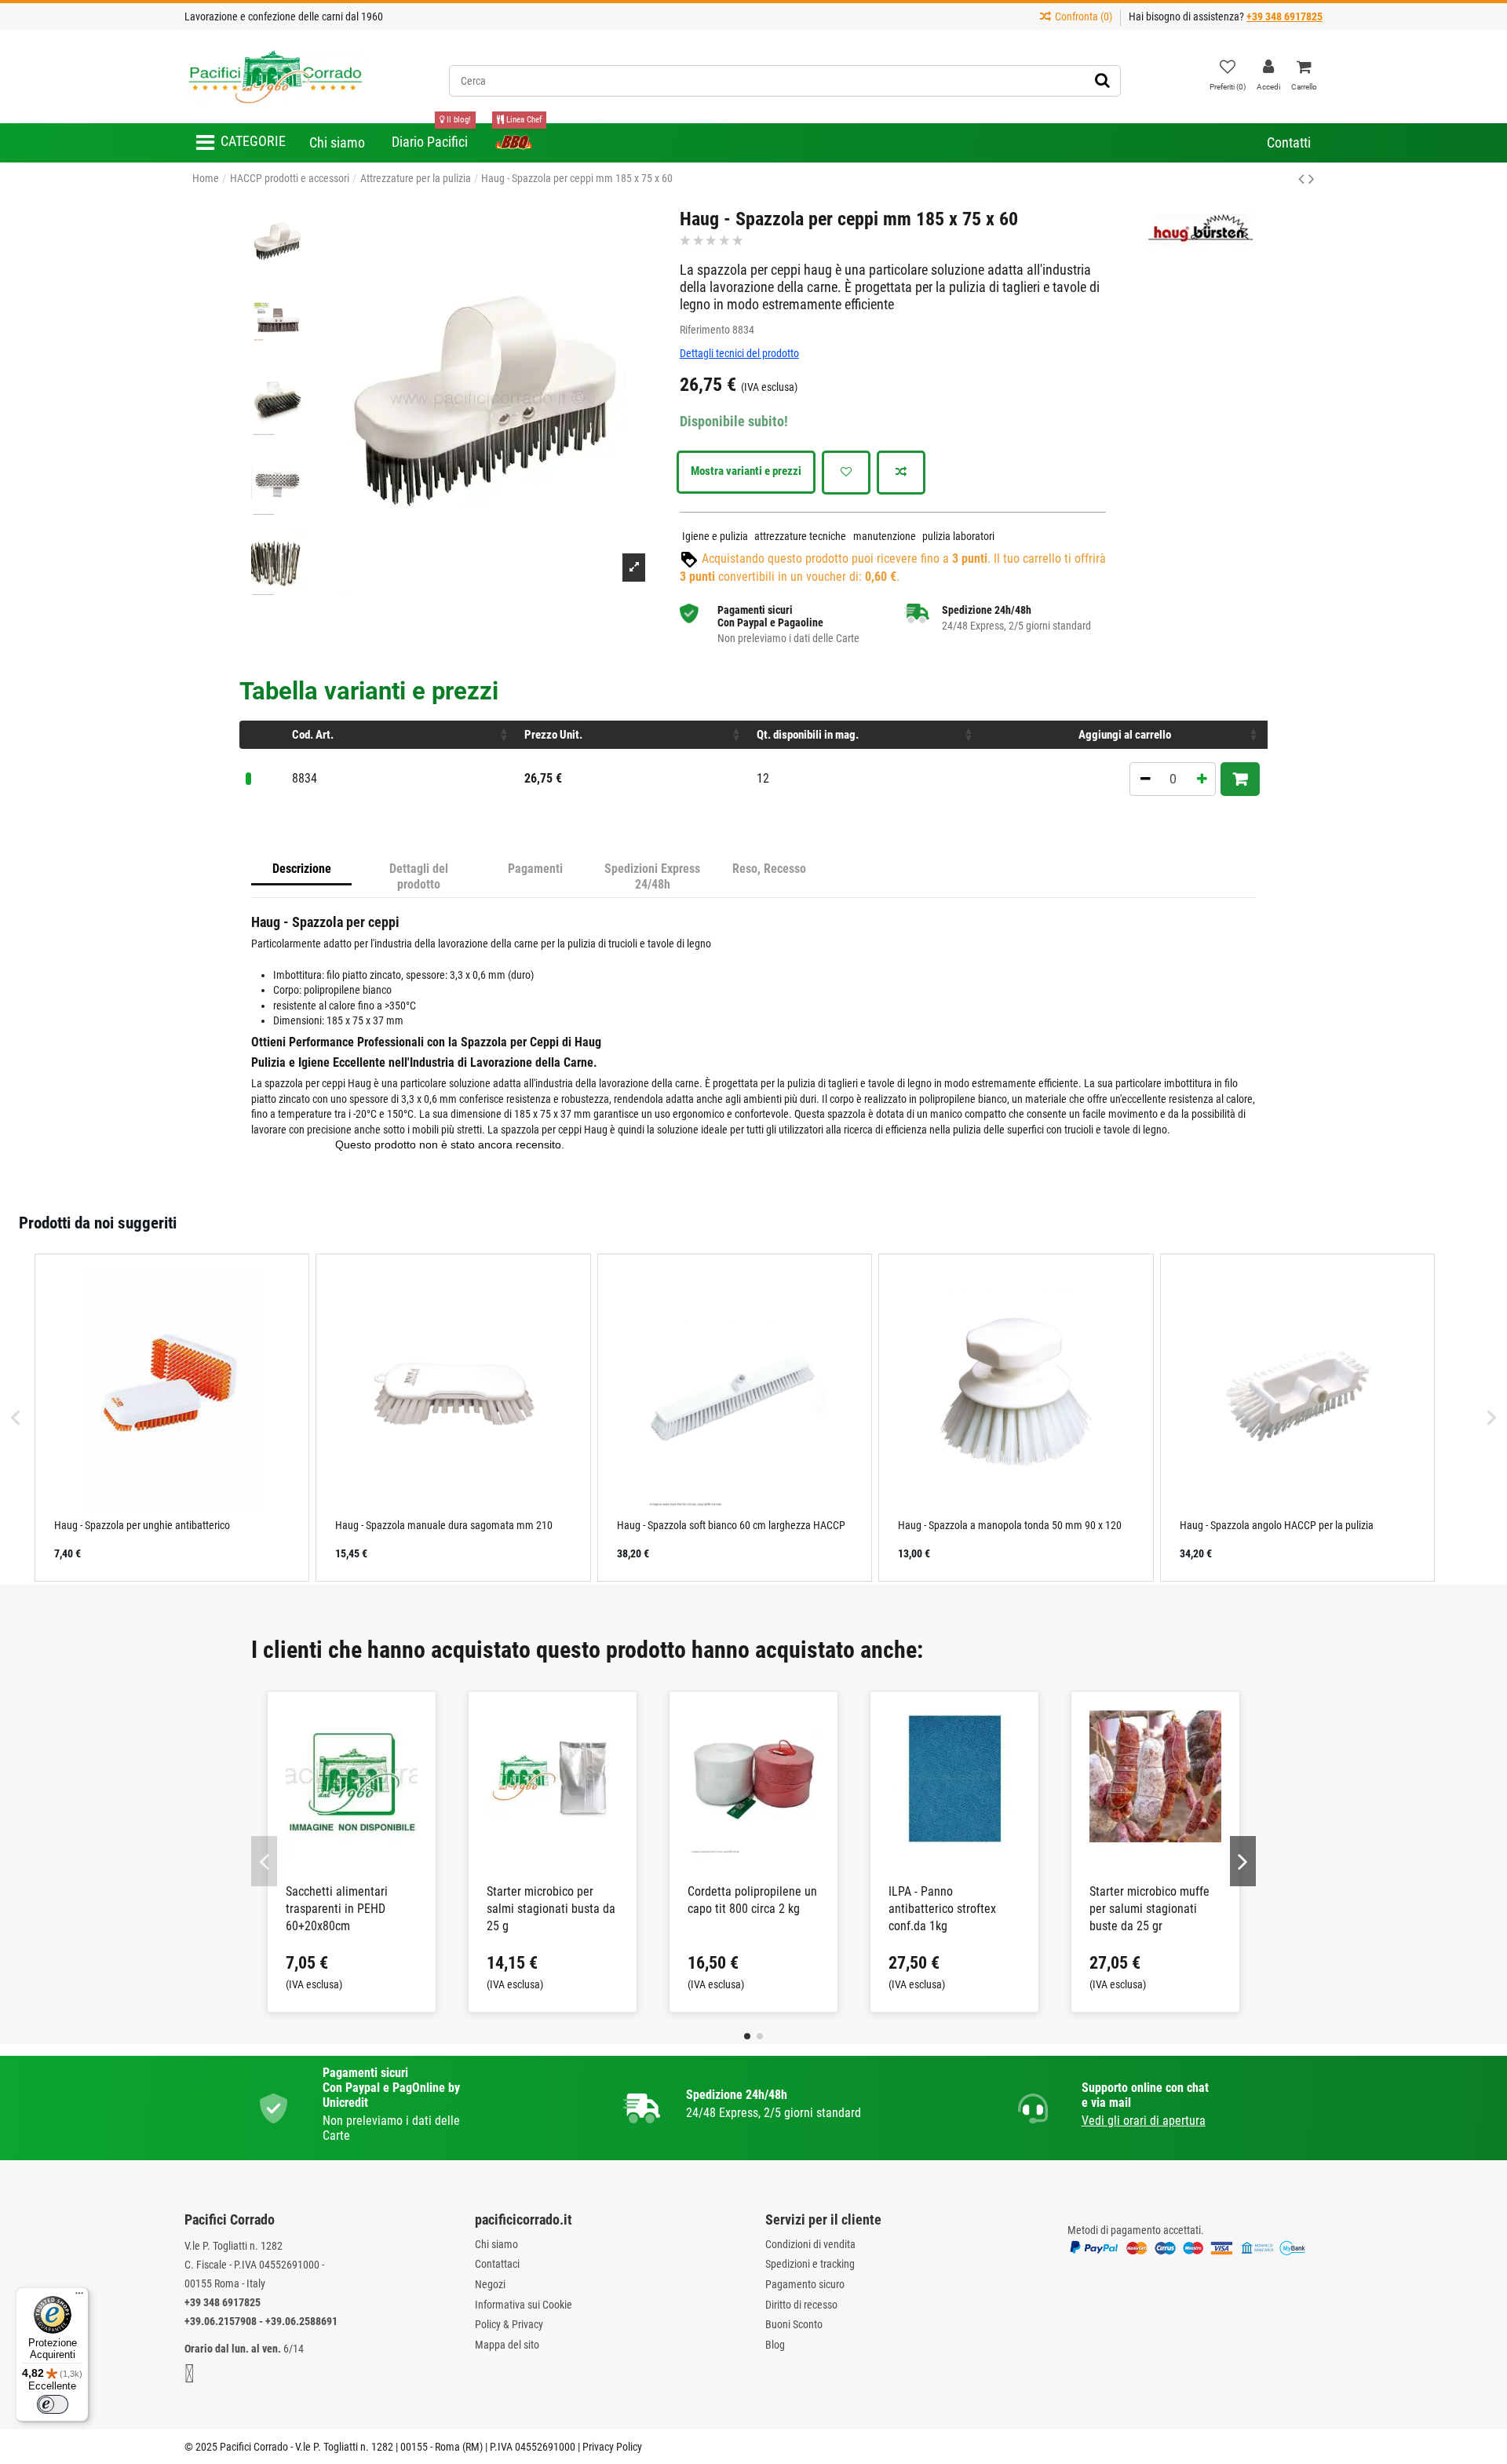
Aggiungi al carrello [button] (1125, 735)
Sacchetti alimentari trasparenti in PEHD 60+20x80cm (337, 1909)
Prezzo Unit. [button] (553, 735)
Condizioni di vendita (810, 2244)
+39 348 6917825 (223, 2302)
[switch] (53, 2404)
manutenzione (885, 536)
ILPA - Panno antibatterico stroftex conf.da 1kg (942, 1909)
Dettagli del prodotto (419, 876)
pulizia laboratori (958, 536)
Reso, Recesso (769, 869)
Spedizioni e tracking (810, 2264)
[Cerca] (1102, 81)
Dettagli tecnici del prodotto (739, 353)
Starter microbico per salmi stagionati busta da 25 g (551, 1909)
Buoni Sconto (794, 2324)
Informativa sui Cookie (524, 2305)
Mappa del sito (507, 2345)
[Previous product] (1303, 179)
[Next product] (1312, 179)
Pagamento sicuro (805, 2284)
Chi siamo (496, 2244)
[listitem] (172, 1418)
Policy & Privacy (509, 2324)
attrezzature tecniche (800, 536)
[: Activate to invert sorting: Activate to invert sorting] (263, 735)
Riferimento (705, 330)
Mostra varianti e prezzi (746, 471)
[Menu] (79, 2297)
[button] (241, 143)
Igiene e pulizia (715, 536)
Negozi (490, 2284)
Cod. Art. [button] (313, 735)
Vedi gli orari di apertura (1144, 2121)
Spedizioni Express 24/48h (652, 876)
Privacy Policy (612, 2447)
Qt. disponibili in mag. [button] (808, 735)
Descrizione (302, 869)
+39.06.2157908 (221, 2321)
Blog (775, 2345)
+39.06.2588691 (301, 2321)
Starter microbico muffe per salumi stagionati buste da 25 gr (1149, 1909)
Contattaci (497, 2264)
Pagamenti (535, 869)
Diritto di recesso (801, 2305)
